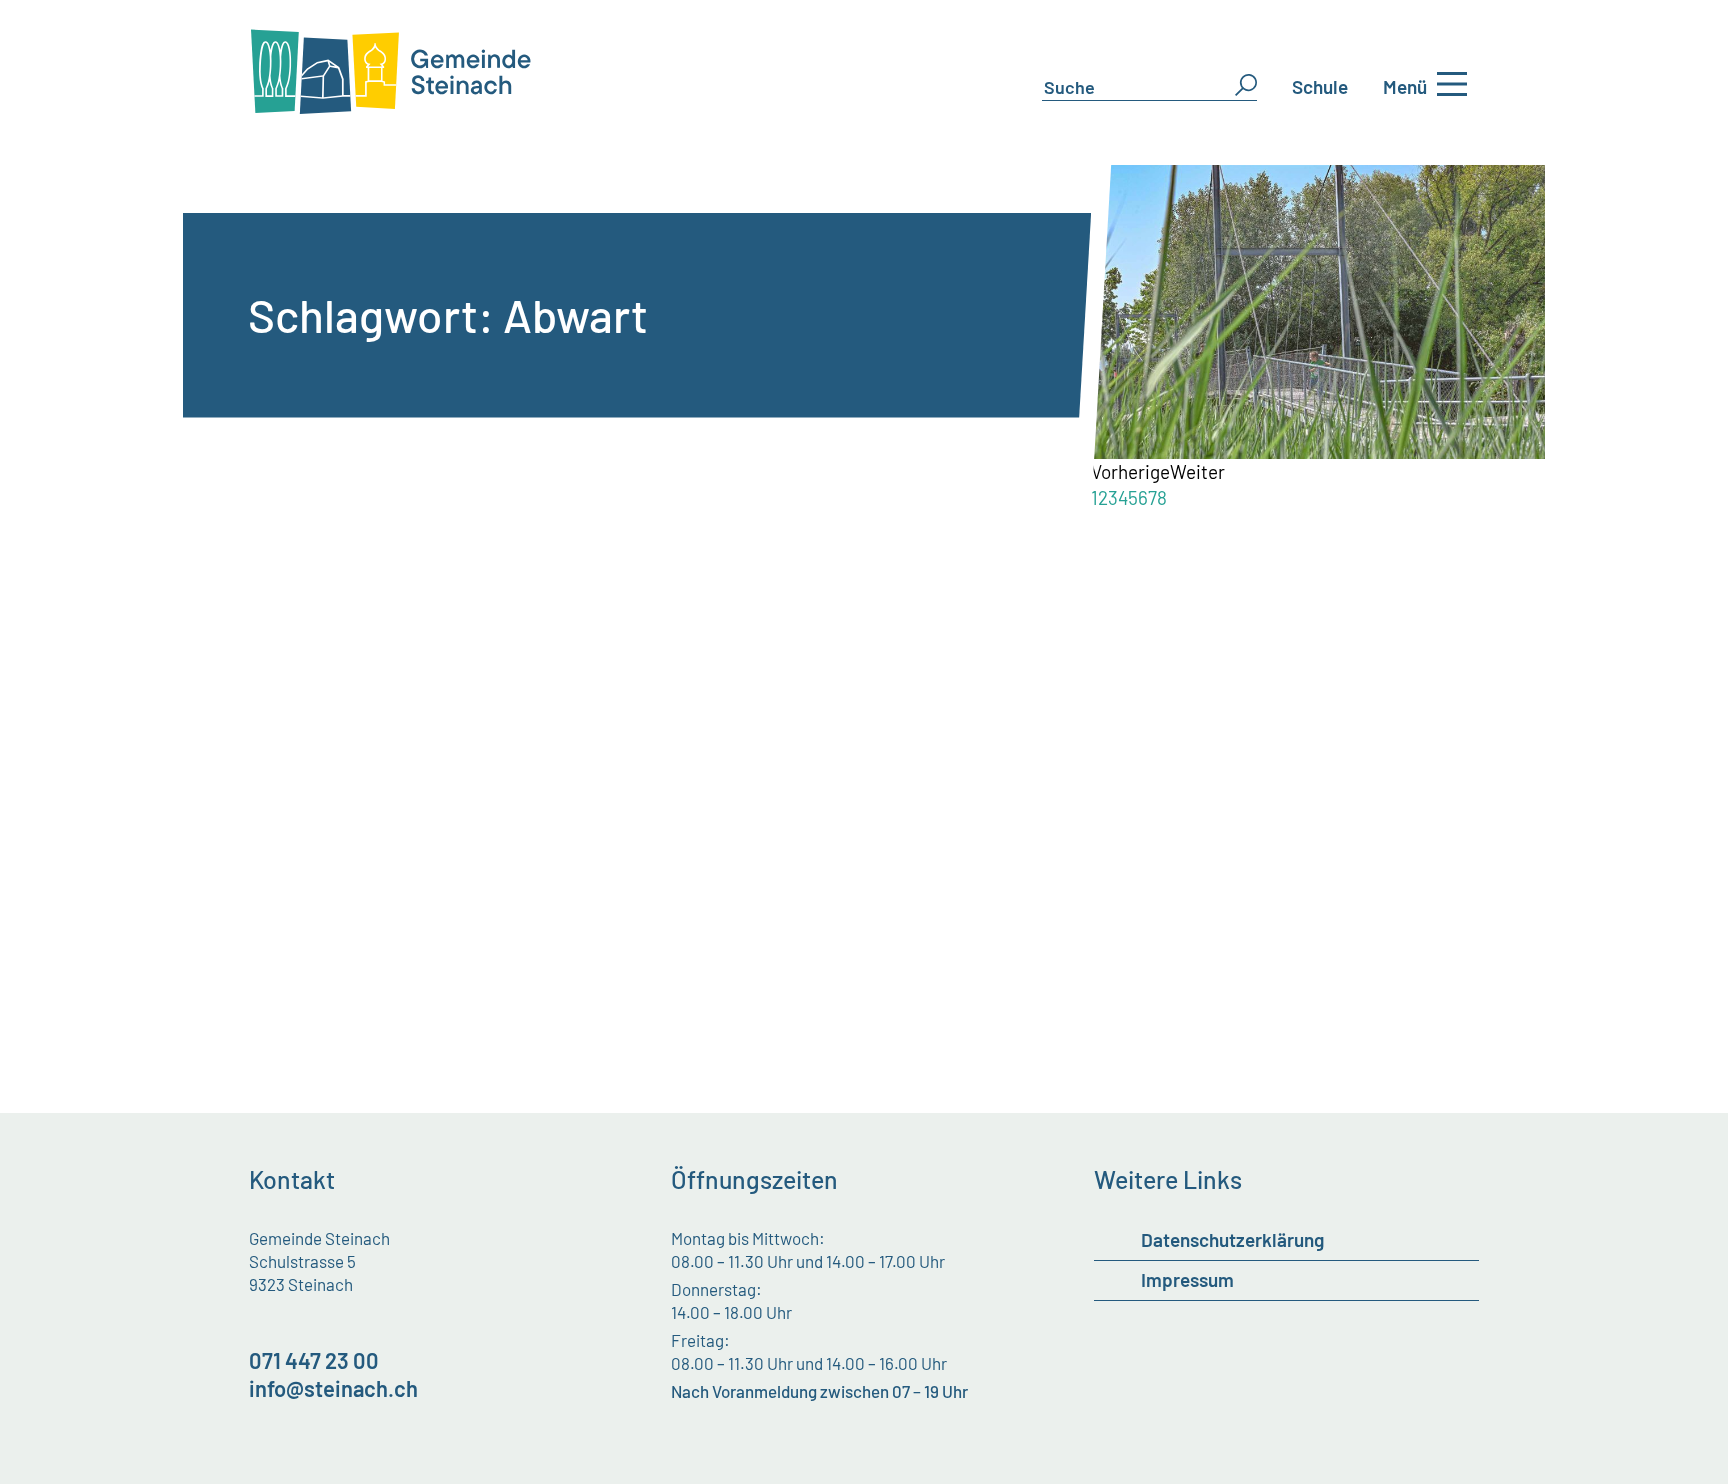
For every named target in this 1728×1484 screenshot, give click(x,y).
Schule (1320, 86)
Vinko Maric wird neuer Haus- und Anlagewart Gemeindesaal (616, 572)
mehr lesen (337, 732)
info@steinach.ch (333, 1388)
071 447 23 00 (314, 1360)
